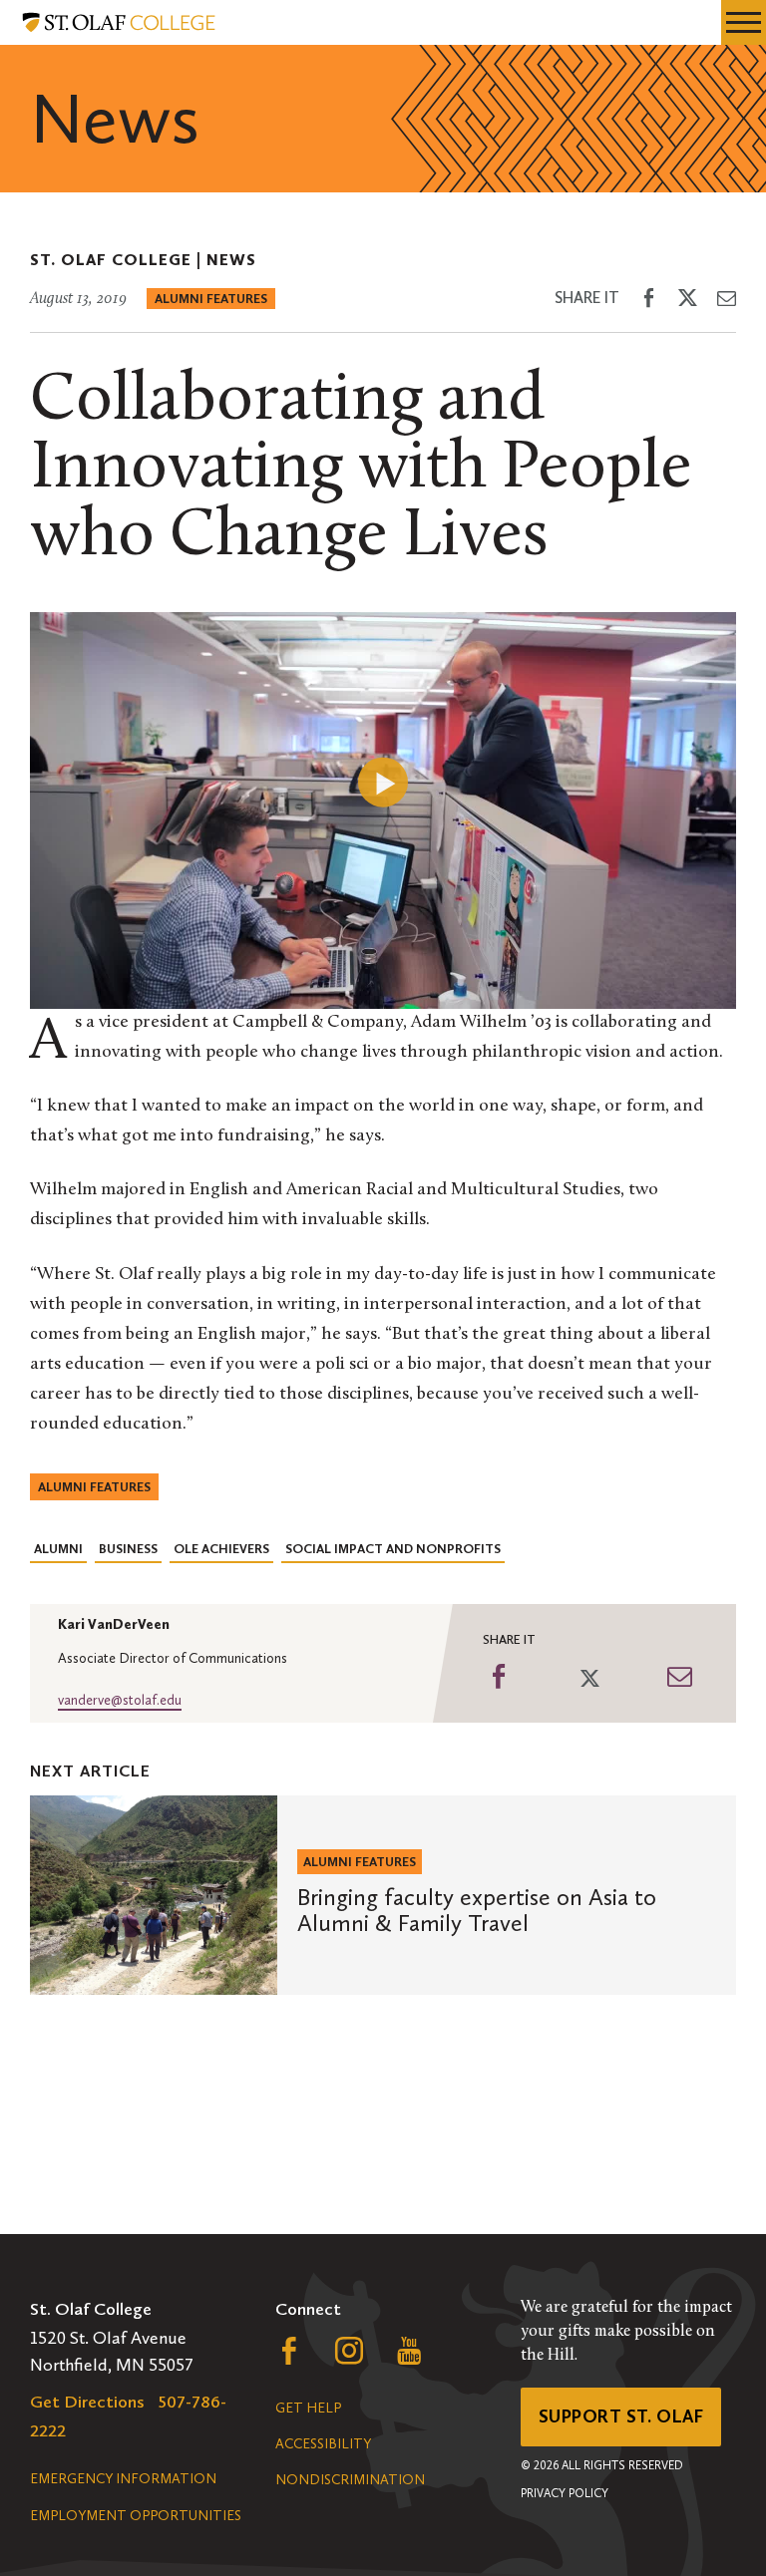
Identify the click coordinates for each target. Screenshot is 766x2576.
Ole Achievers (221, 1549)
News (231, 260)
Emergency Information (123, 2479)
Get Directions (87, 2402)
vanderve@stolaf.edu (120, 1700)
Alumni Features (211, 299)
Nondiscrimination (350, 2480)
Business (128, 1549)
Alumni (58, 1549)
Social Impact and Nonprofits (393, 1549)
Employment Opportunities (136, 2516)
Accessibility (323, 2444)
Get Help (308, 2408)
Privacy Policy (565, 2493)
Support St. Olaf (621, 2416)
